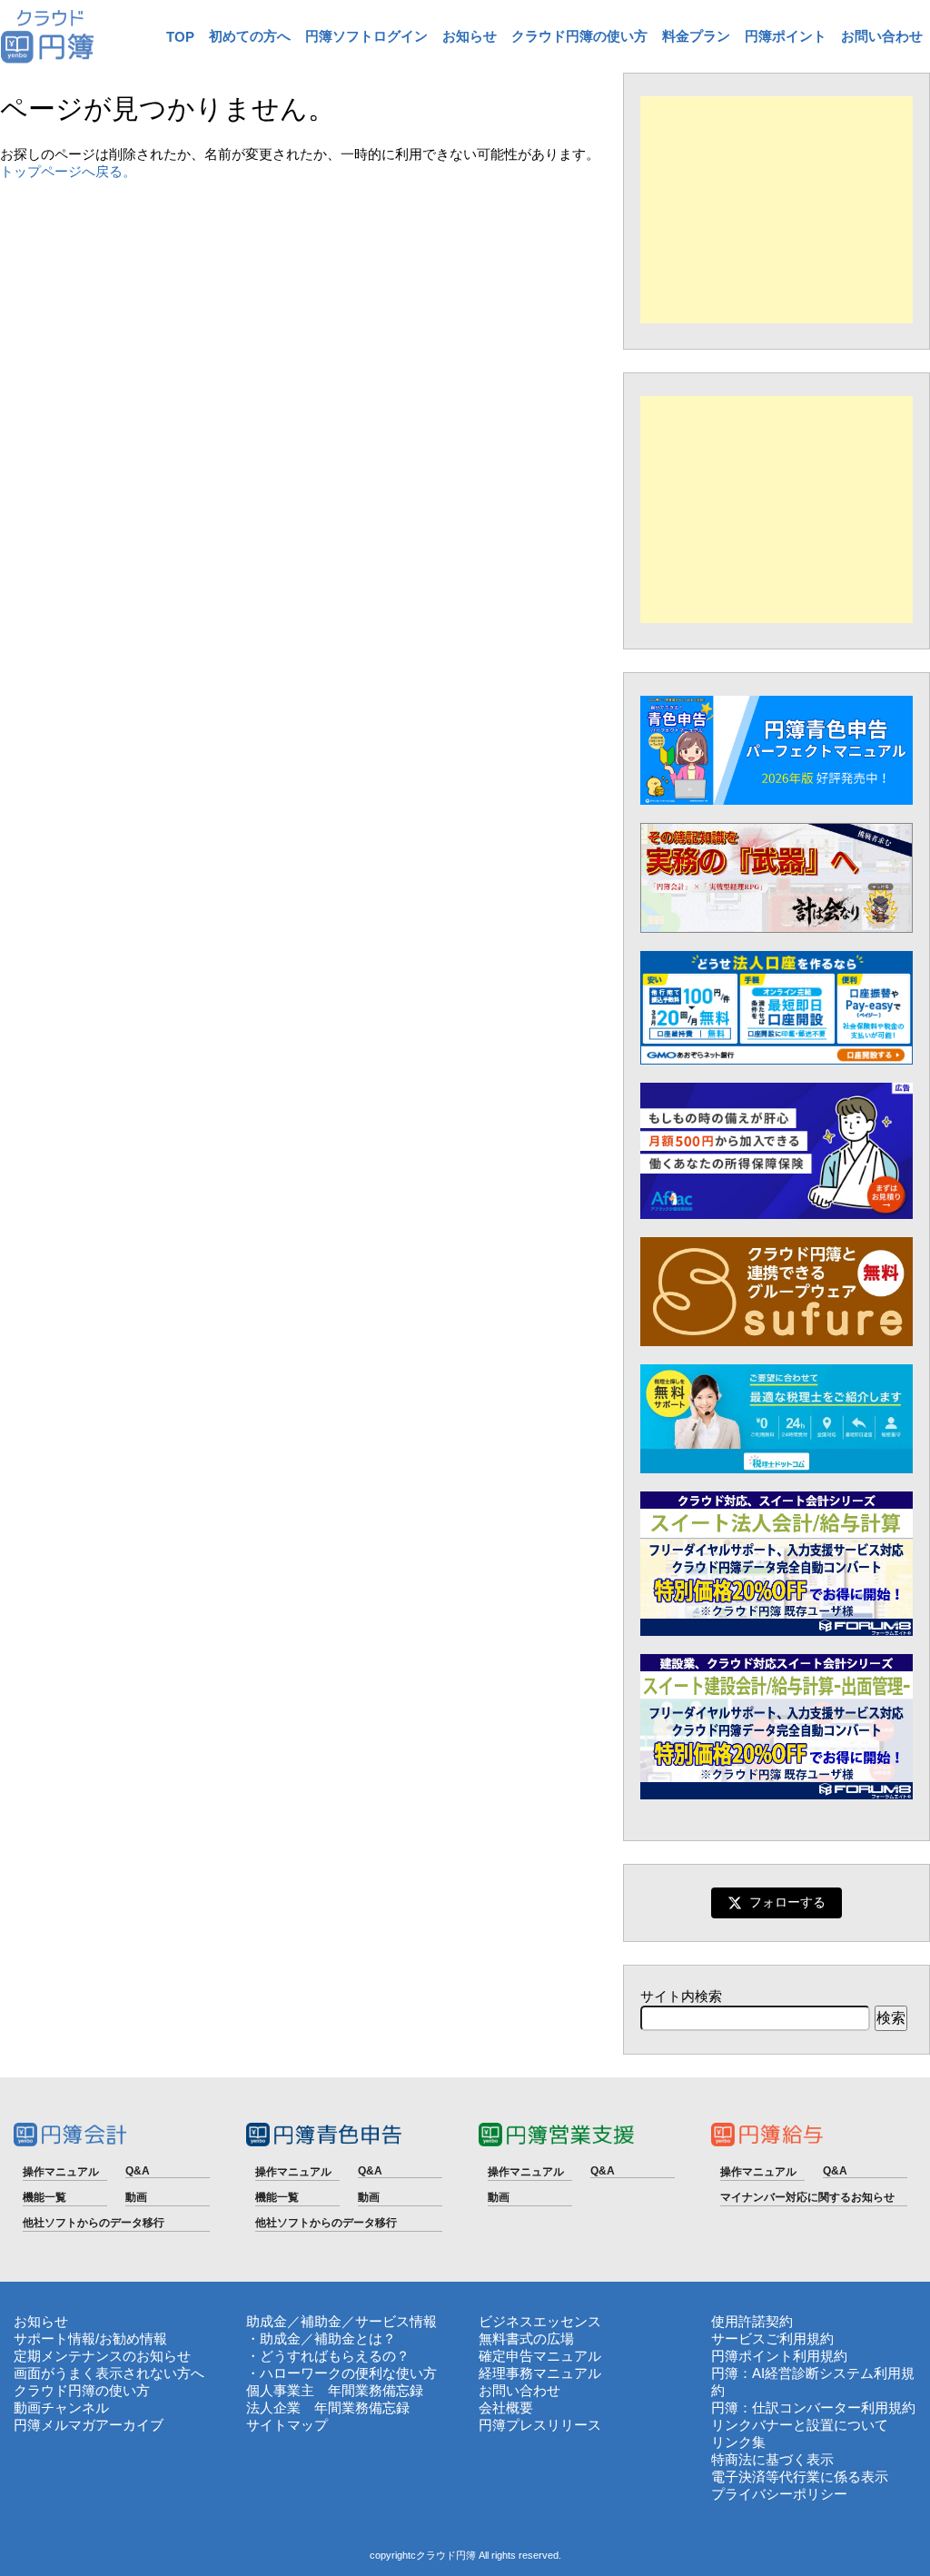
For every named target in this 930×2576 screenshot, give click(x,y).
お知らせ (470, 36)
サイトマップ (287, 2425)
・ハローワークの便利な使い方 (341, 2373)
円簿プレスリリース (540, 2425)
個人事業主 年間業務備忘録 (335, 2390)
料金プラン (696, 36)
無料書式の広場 (526, 2338)
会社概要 (506, 2408)
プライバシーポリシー (779, 2494)
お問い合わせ (882, 36)
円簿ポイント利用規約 (779, 2356)
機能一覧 (45, 2197)
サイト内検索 (681, 1996)
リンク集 (738, 2442)
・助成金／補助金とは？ (321, 2338)
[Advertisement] (777, 210)
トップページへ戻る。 (68, 171)
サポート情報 (54, 2338)
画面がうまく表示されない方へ (109, 2373)
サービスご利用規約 (772, 2338)
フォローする (787, 1902)
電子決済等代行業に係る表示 (800, 2477)
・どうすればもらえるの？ (328, 2356)
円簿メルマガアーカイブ (89, 2425)
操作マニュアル (61, 2172)
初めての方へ (250, 36)
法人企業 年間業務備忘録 (328, 2408)
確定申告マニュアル (540, 2356)
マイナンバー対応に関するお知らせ (807, 2197)
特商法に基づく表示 (772, 2459)
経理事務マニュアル (540, 2373)
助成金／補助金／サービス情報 (341, 2321)
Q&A (138, 2171)
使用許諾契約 (752, 2321)
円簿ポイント (786, 36)
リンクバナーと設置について (800, 2425)
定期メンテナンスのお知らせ (102, 2356)
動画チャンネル (61, 2408)
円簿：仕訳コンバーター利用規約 (813, 2408)
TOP (180, 37)
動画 (136, 2197)
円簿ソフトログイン (366, 36)
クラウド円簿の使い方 (579, 36)
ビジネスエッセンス (540, 2321)
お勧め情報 (133, 2338)
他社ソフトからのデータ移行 (94, 2223)
